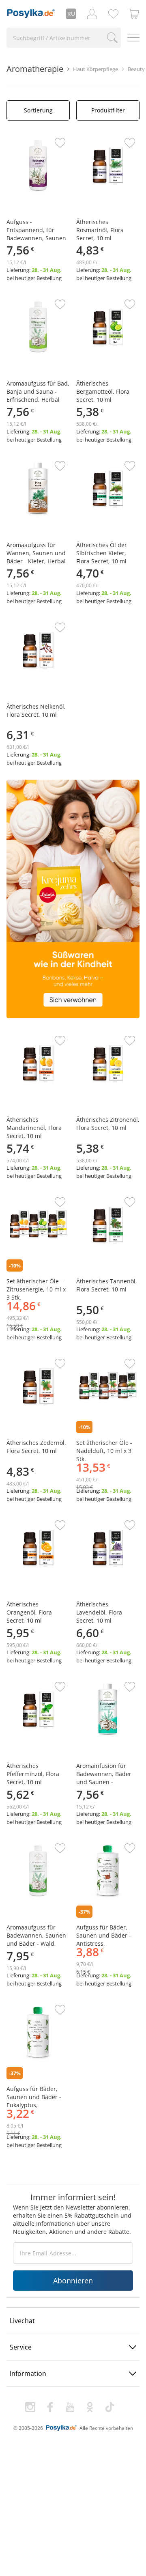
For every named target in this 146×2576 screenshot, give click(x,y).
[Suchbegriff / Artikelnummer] (112, 38)
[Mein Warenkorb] (134, 14)
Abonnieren (73, 2281)
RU (71, 14)
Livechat (22, 2321)
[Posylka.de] (31, 14)
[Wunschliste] (113, 14)
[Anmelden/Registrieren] (92, 14)
